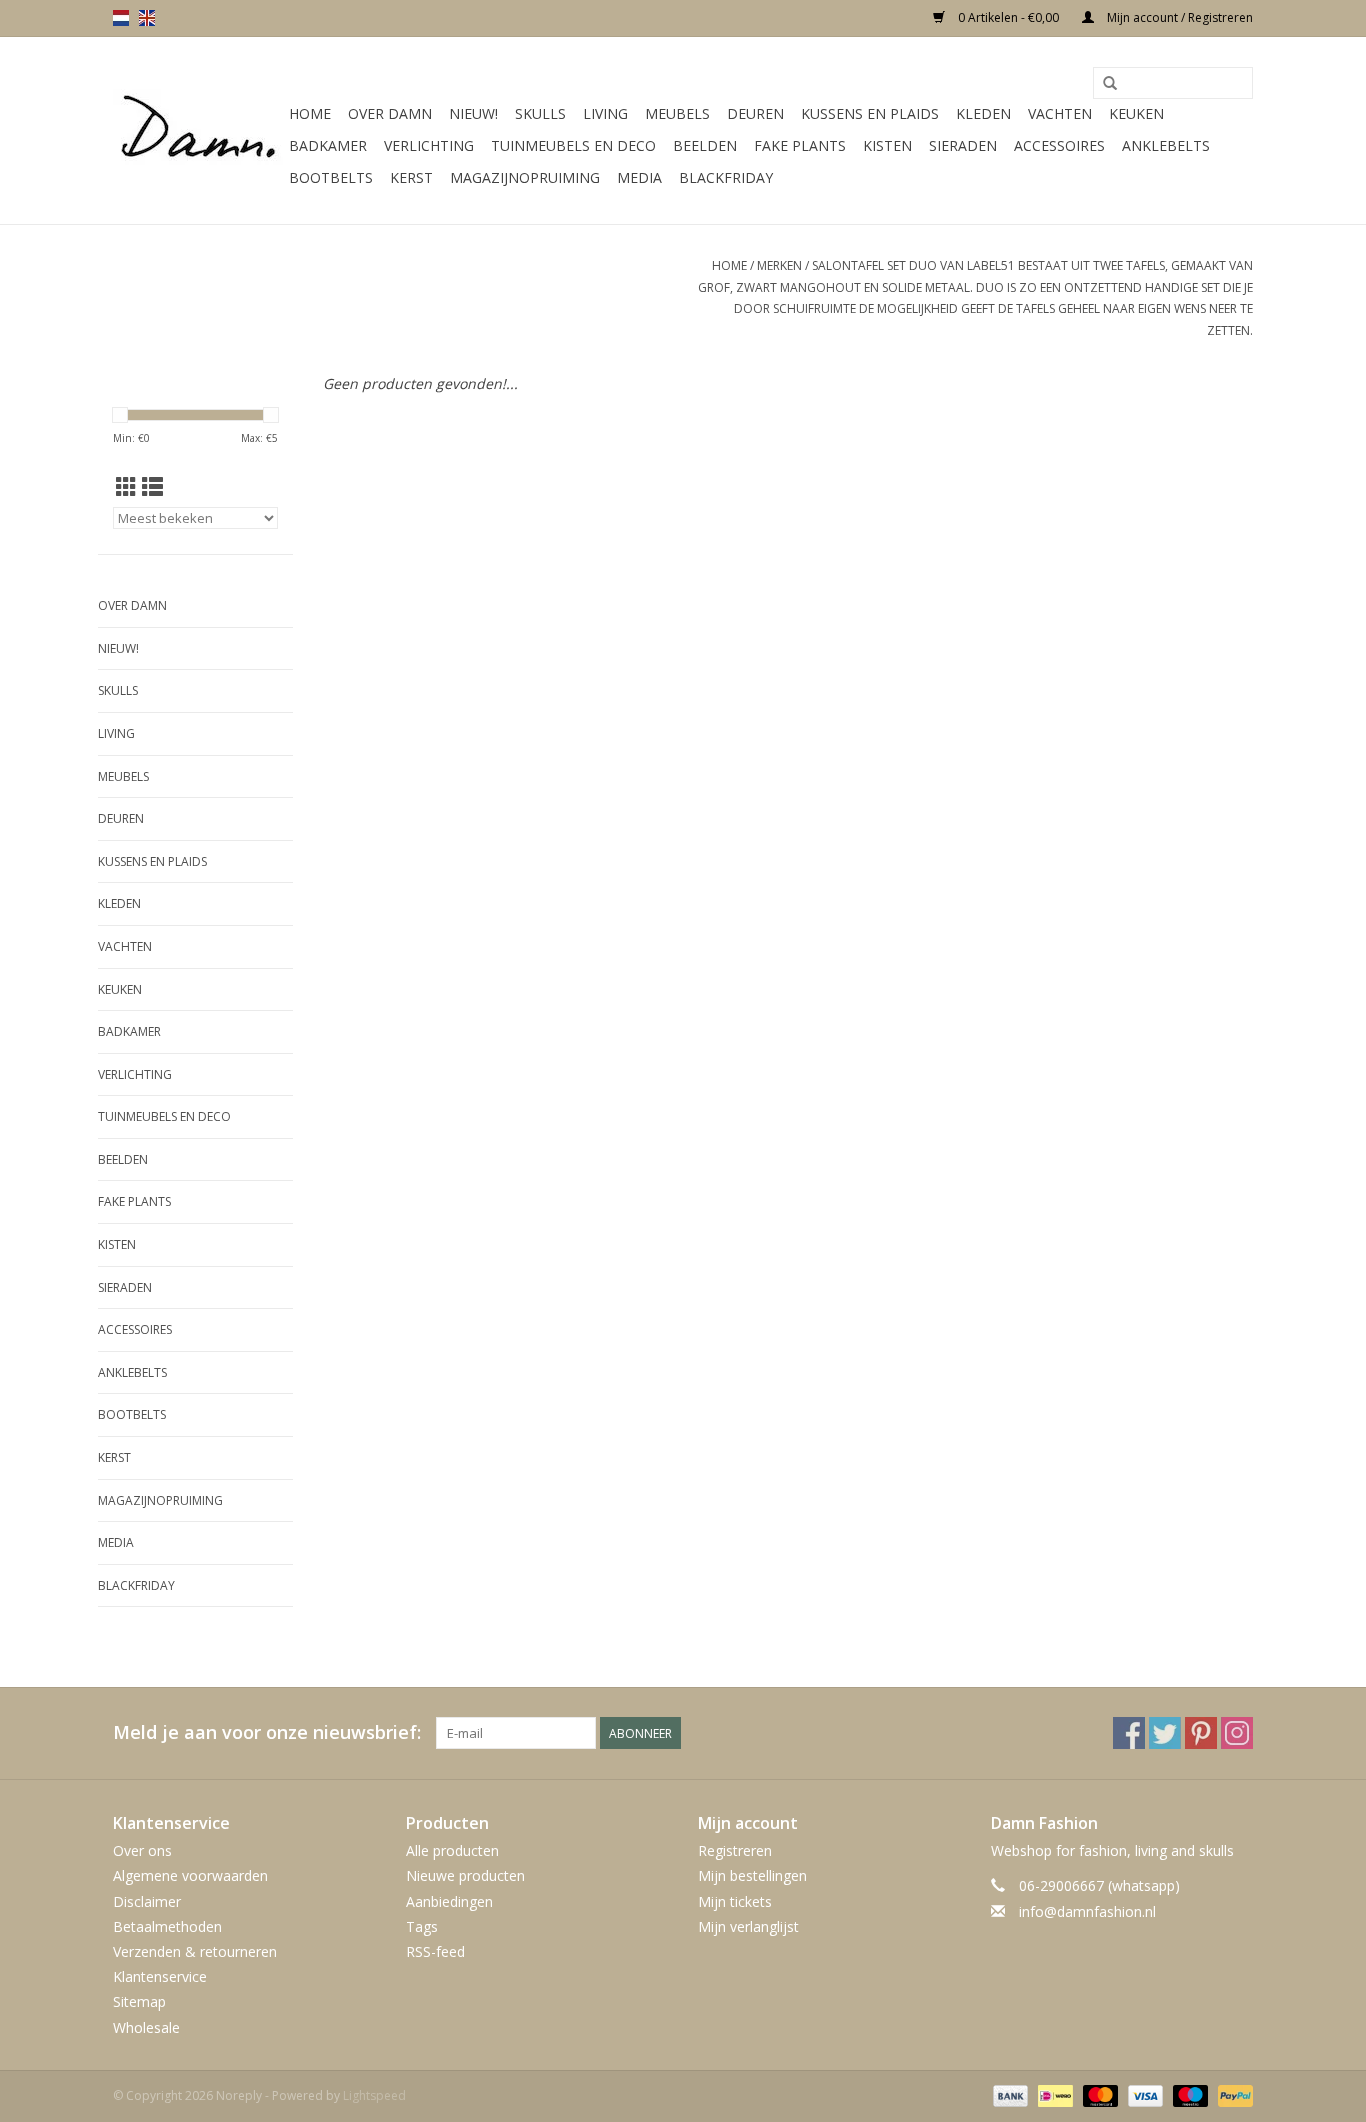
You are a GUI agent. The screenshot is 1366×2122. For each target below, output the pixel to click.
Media (639, 177)
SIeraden (963, 145)
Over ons (142, 1850)
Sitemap (139, 2001)
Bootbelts (331, 177)
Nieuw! (473, 113)
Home (310, 113)
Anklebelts (1166, 145)
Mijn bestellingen (752, 1875)
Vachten (1060, 113)
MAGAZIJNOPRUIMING (525, 177)
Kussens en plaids (870, 113)
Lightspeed (374, 2095)
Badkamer (328, 145)
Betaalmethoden (167, 1926)
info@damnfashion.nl (1087, 1911)
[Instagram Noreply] (1237, 1733)
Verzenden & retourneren (195, 1951)
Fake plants (800, 145)
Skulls (540, 113)
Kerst (411, 177)
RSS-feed (435, 1951)
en (147, 18)
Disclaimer (147, 1901)
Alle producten (452, 1850)
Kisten (887, 145)
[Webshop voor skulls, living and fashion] (198, 131)
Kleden (983, 113)
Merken (779, 265)
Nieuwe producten (465, 1875)
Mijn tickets (735, 1901)
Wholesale (146, 2027)
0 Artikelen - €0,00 (1008, 17)
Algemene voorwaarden (190, 1875)
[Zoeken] (1110, 84)
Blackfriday (726, 177)
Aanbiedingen (449, 1901)
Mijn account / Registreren (1178, 17)
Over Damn (390, 113)
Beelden (705, 145)
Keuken (1136, 113)
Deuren (755, 113)
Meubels (677, 113)
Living (605, 113)
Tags (422, 1926)
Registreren (735, 1850)
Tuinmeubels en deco (573, 145)
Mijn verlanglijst (748, 1926)
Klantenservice (160, 1976)
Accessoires (1059, 145)
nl (121, 18)
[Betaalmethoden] (1008, 2094)
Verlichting (429, 145)
